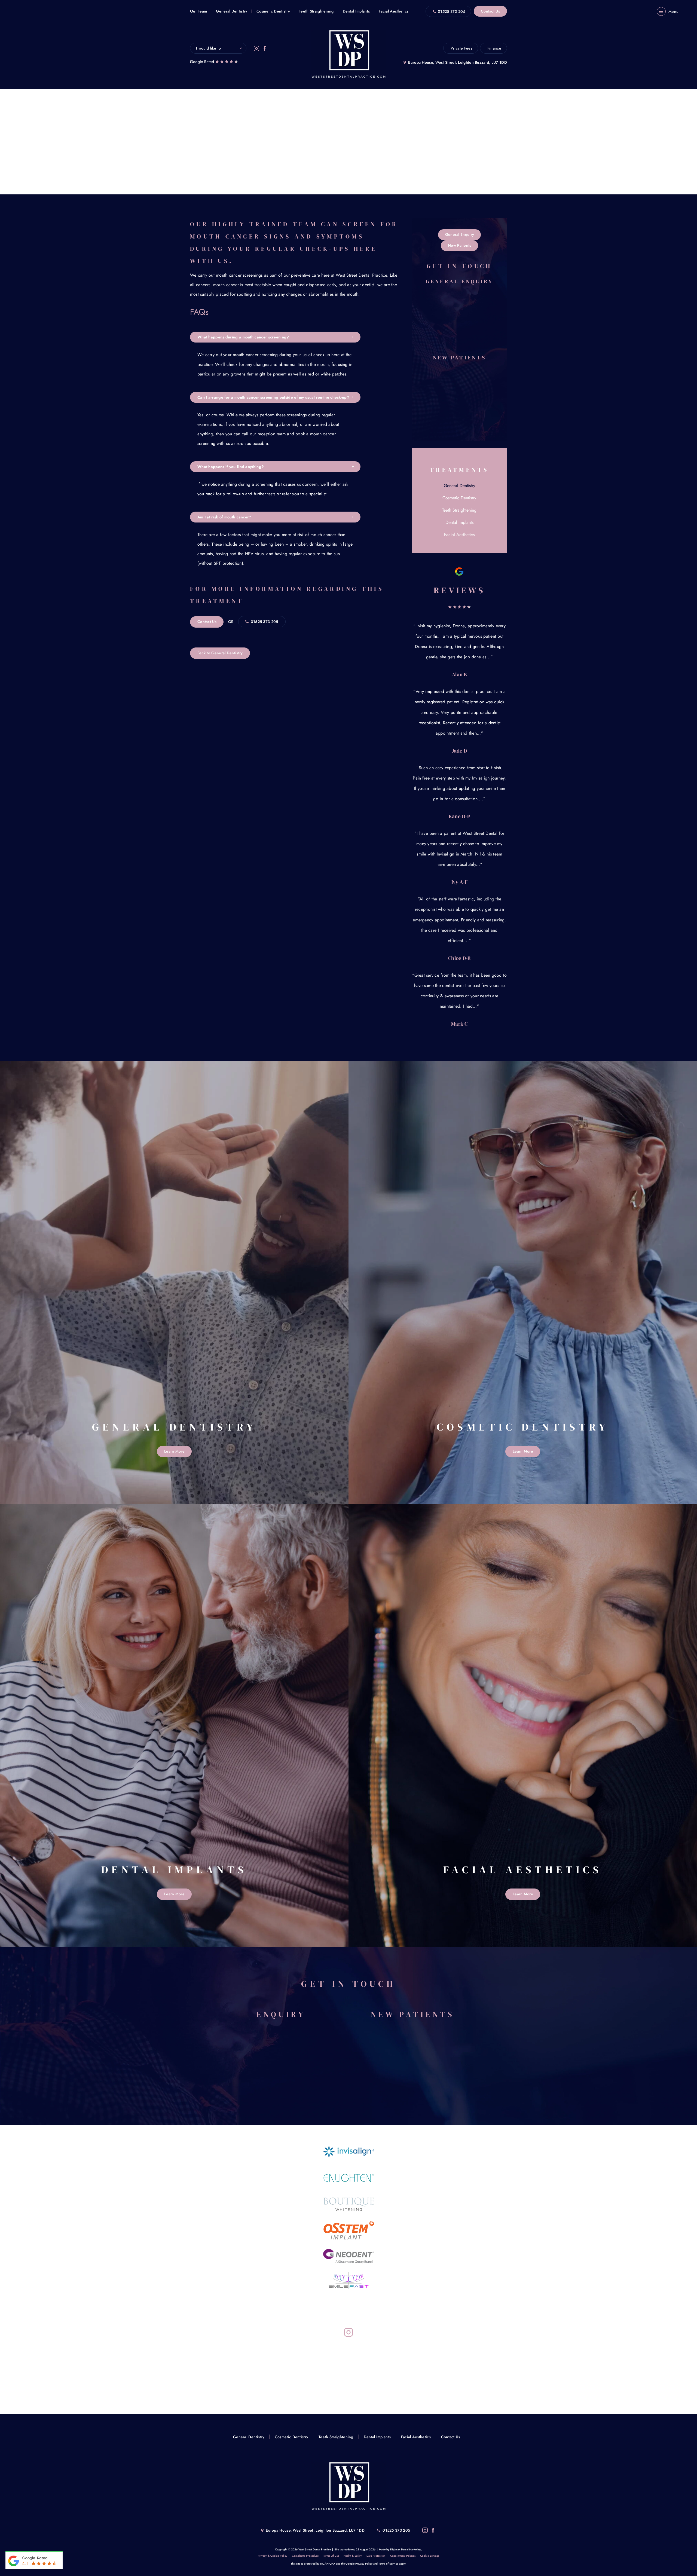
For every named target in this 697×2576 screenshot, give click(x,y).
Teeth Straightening (316, 11)
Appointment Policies (403, 2556)
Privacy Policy (364, 2564)
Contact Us (490, 11)
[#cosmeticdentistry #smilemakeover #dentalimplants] (236, 2362)
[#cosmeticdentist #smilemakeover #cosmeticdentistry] (236, 2381)
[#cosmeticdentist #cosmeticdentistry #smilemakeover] (405, 2362)
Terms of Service (388, 2564)
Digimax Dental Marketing (406, 2549)
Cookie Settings (430, 2556)
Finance (494, 48)
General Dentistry (232, 11)
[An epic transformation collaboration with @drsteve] (321, 2381)
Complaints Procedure (305, 2556)
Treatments (311, 149)
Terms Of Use (331, 2556)
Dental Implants (356, 11)
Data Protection (376, 2556)
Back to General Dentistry (220, 653)
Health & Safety (353, 2556)
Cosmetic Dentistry (273, 11)
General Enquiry (460, 234)
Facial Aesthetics (394, 11)
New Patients (460, 245)
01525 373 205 (452, 11)
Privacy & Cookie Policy (273, 2556)
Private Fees (461, 48)
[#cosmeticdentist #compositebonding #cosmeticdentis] (405, 2381)
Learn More (174, 1451)
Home (290, 149)
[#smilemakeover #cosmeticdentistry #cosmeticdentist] (321, 2362)
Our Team (198, 11)
